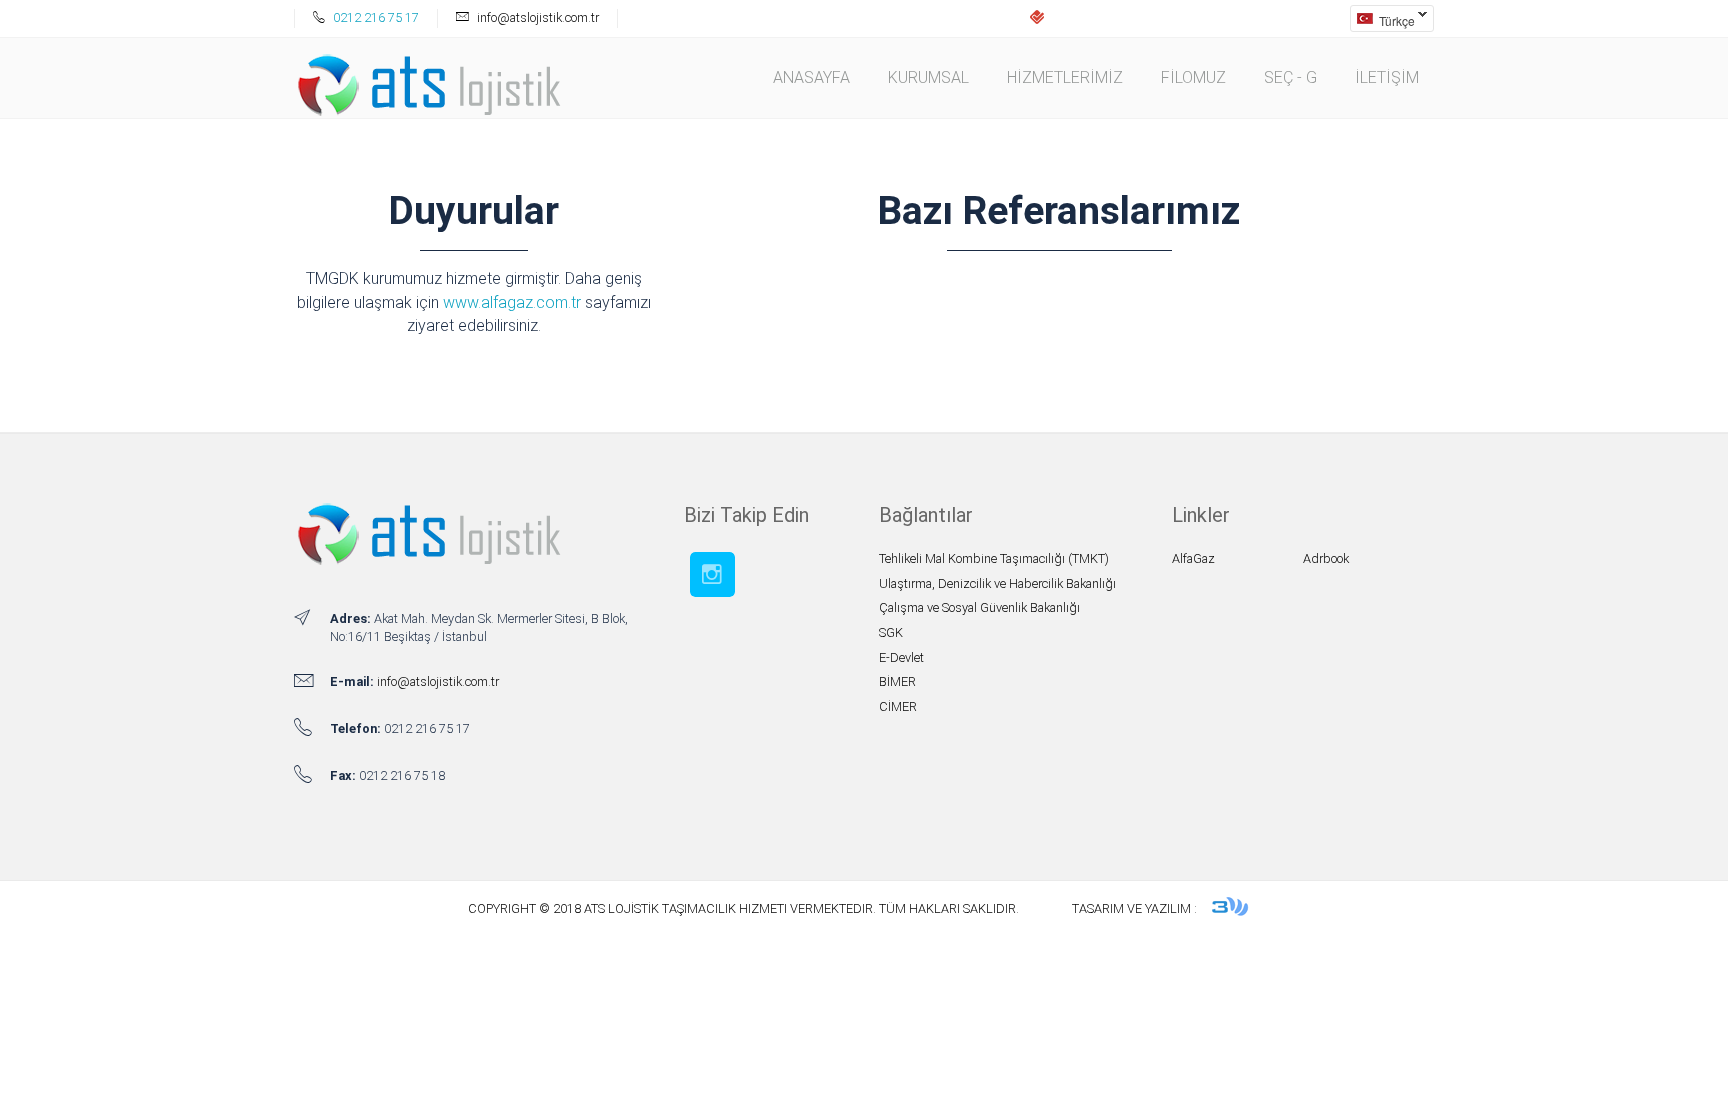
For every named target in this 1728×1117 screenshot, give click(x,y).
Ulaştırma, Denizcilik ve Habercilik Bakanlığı (997, 583)
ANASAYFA (811, 77)
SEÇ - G (1290, 77)
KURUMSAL (928, 77)
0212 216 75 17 (374, 17)
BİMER (897, 681)
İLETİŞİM (1387, 77)
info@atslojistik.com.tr (438, 681)
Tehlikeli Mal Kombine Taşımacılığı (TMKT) (994, 558)
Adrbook (1326, 558)
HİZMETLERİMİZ (1065, 77)
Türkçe (1382, 20)
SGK (891, 632)
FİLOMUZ (1193, 77)
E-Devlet (901, 657)
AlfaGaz (1193, 558)
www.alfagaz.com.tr (512, 302)
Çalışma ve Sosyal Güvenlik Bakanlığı (979, 607)
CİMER (898, 706)
